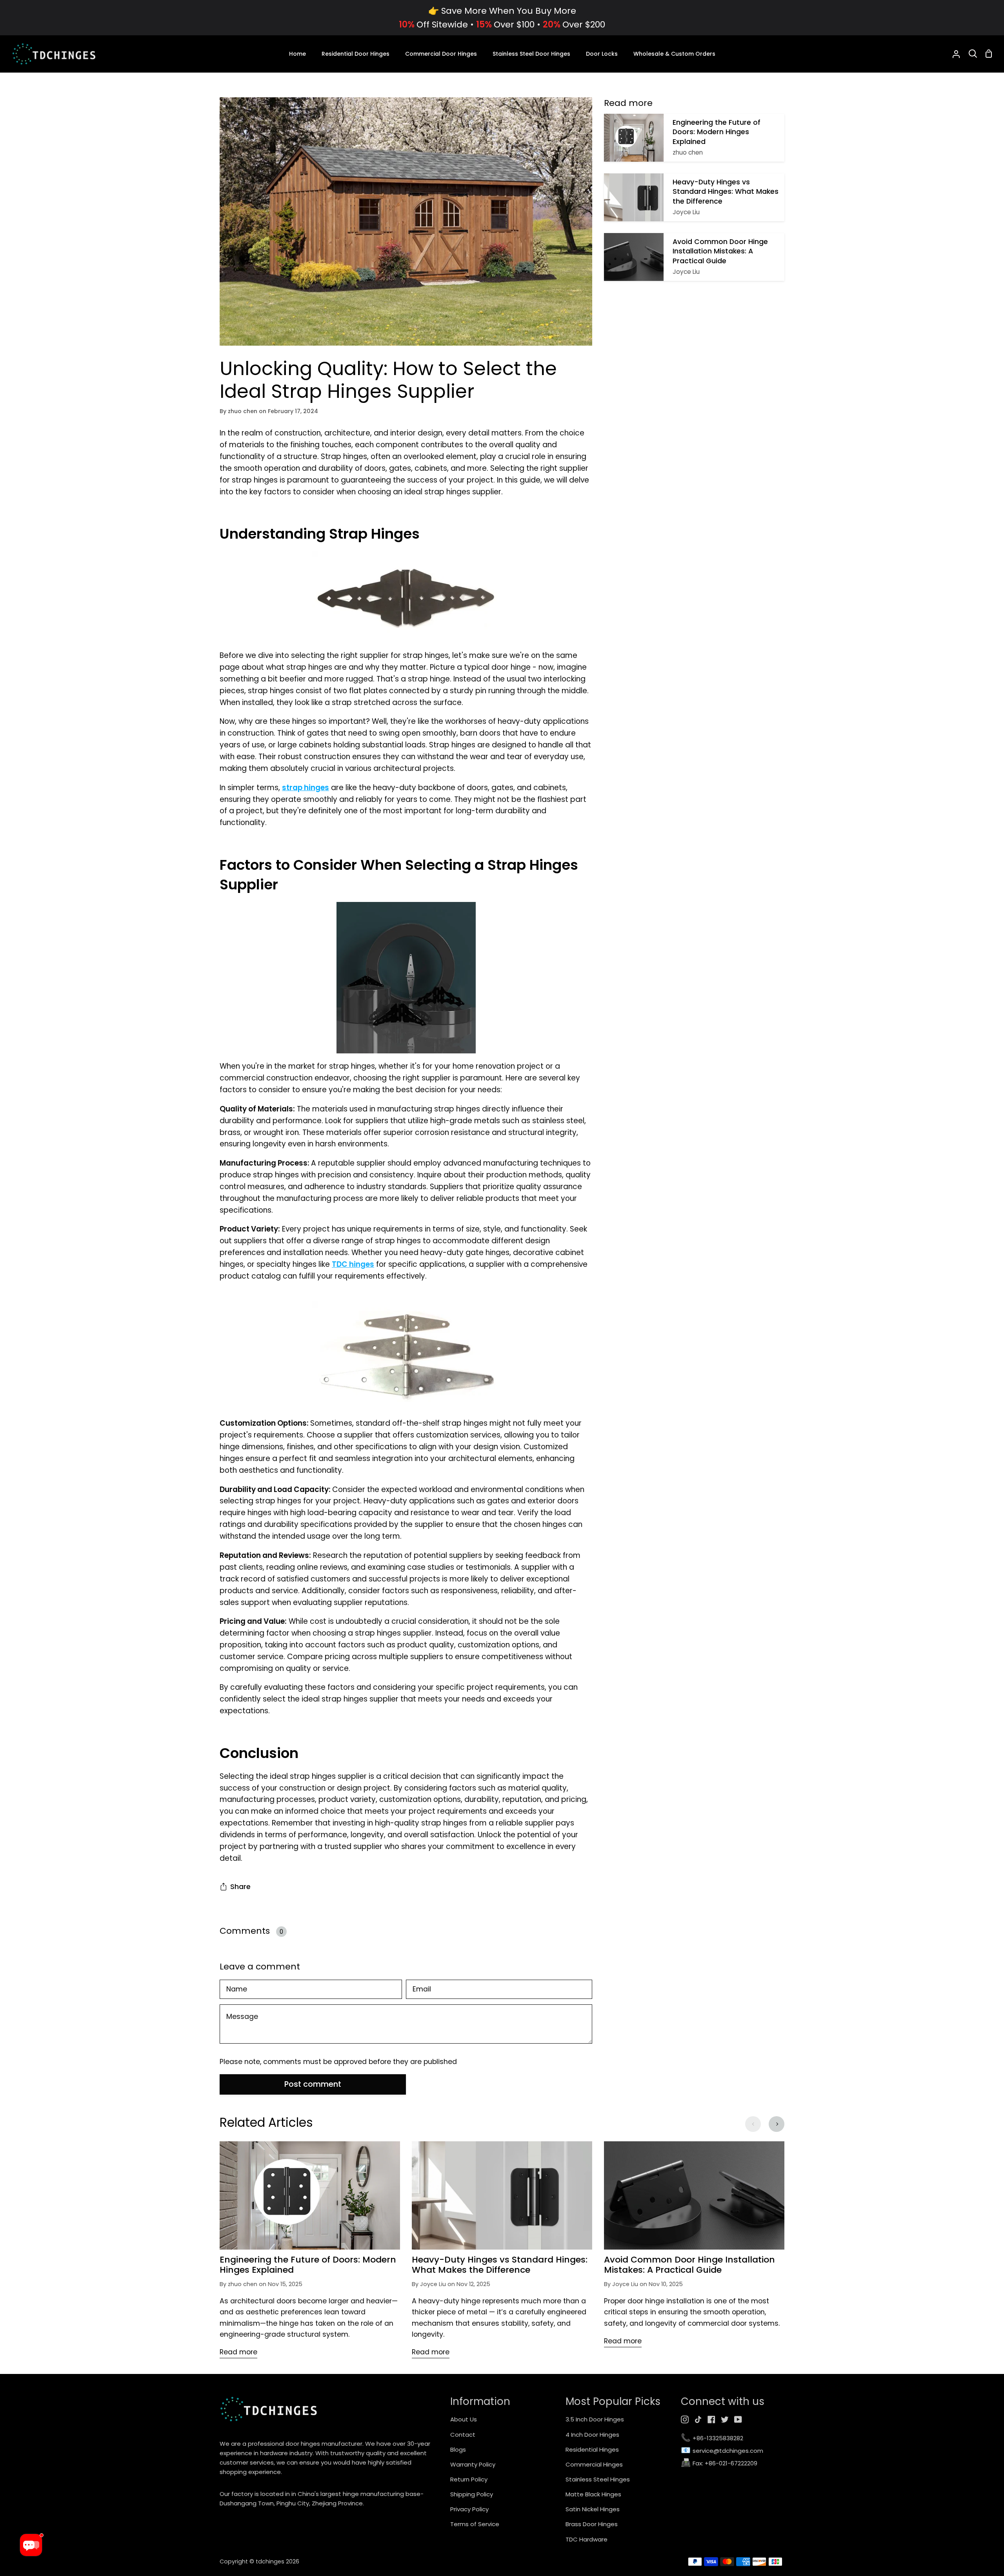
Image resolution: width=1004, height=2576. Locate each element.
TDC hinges (353, 1264)
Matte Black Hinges (593, 2494)
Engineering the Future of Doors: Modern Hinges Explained (308, 2265)
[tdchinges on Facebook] (711, 2419)
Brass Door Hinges (592, 2524)
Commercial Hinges (594, 2464)
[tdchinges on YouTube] (738, 2419)
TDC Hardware (587, 2539)
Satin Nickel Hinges (593, 2509)
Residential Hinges (592, 2449)
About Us (464, 2419)
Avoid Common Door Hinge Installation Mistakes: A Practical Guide (689, 2265)
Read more (238, 2352)
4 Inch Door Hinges (592, 2435)
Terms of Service (475, 2524)
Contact (463, 2435)
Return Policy (469, 2479)
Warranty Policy (473, 2464)
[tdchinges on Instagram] (685, 2419)
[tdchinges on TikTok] (698, 2419)
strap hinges (306, 788)
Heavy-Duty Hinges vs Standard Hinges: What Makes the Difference (500, 2265)
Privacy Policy (469, 2509)
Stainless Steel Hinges (598, 2479)
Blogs (458, 2449)
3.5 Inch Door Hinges (595, 2419)
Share (240, 1887)
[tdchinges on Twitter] (725, 2419)
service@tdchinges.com (722, 2451)
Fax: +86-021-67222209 (719, 2464)
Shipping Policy (472, 2494)
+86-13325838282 (712, 2438)
